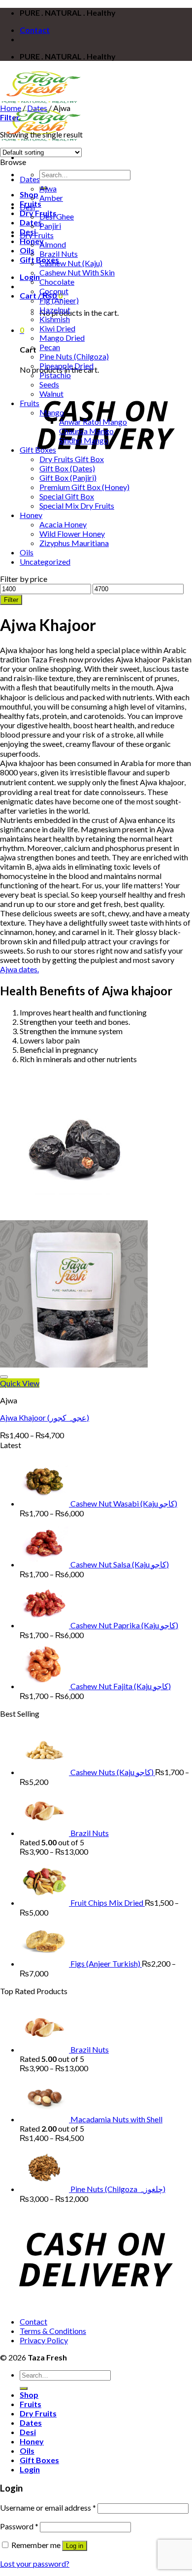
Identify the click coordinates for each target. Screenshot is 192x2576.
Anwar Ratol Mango (93, 422)
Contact (35, 30)
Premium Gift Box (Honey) (84, 487)
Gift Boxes (38, 450)
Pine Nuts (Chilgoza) (74, 356)
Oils (27, 250)
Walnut (51, 394)
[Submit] (24, 2388)
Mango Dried (62, 338)
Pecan (50, 347)
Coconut (54, 291)
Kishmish (55, 319)
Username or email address (48, 2507)
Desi (27, 207)
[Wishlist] (4, 1377)
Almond (53, 244)
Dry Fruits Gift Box (72, 459)
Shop (29, 194)
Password (19, 2526)
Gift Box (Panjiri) (68, 478)
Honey (31, 515)
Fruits (30, 403)
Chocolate (57, 282)
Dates (37, 108)
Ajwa (48, 188)
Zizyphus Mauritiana (74, 543)
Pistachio (55, 375)
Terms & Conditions (53, 2331)
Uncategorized (45, 562)
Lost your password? (35, 2563)
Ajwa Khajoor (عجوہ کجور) (45, 1417)
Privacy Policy (44, 2340)
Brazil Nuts (59, 254)
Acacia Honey (63, 524)
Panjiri (50, 226)
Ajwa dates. (19, 969)
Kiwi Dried (57, 328)
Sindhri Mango (84, 440)
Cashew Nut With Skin (77, 272)
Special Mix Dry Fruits (77, 506)
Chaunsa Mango (86, 431)
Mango (52, 412)
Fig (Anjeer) (59, 300)
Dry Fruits (38, 213)
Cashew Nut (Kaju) (71, 263)
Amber (51, 198)
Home (11, 108)
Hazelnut (55, 310)
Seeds (49, 384)
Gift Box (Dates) (67, 468)
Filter (11, 600)
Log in (75, 2546)
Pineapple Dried (66, 366)
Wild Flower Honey (72, 534)
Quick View (20, 1383)
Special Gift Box (67, 496)
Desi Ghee (57, 216)
